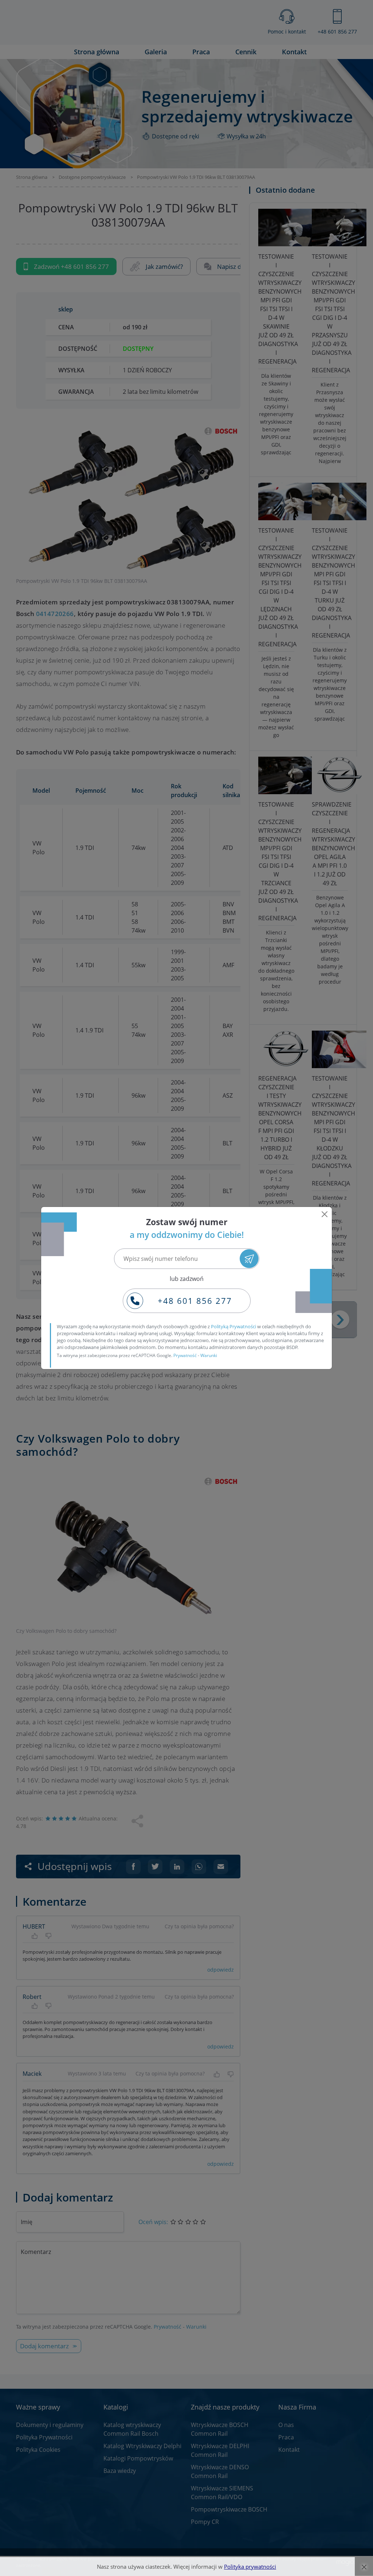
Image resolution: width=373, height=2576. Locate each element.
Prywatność (185, 1355)
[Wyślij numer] (249, 1258)
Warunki (209, 1355)
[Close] (325, 1214)
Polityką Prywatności (233, 1326)
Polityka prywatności (250, 2567)
